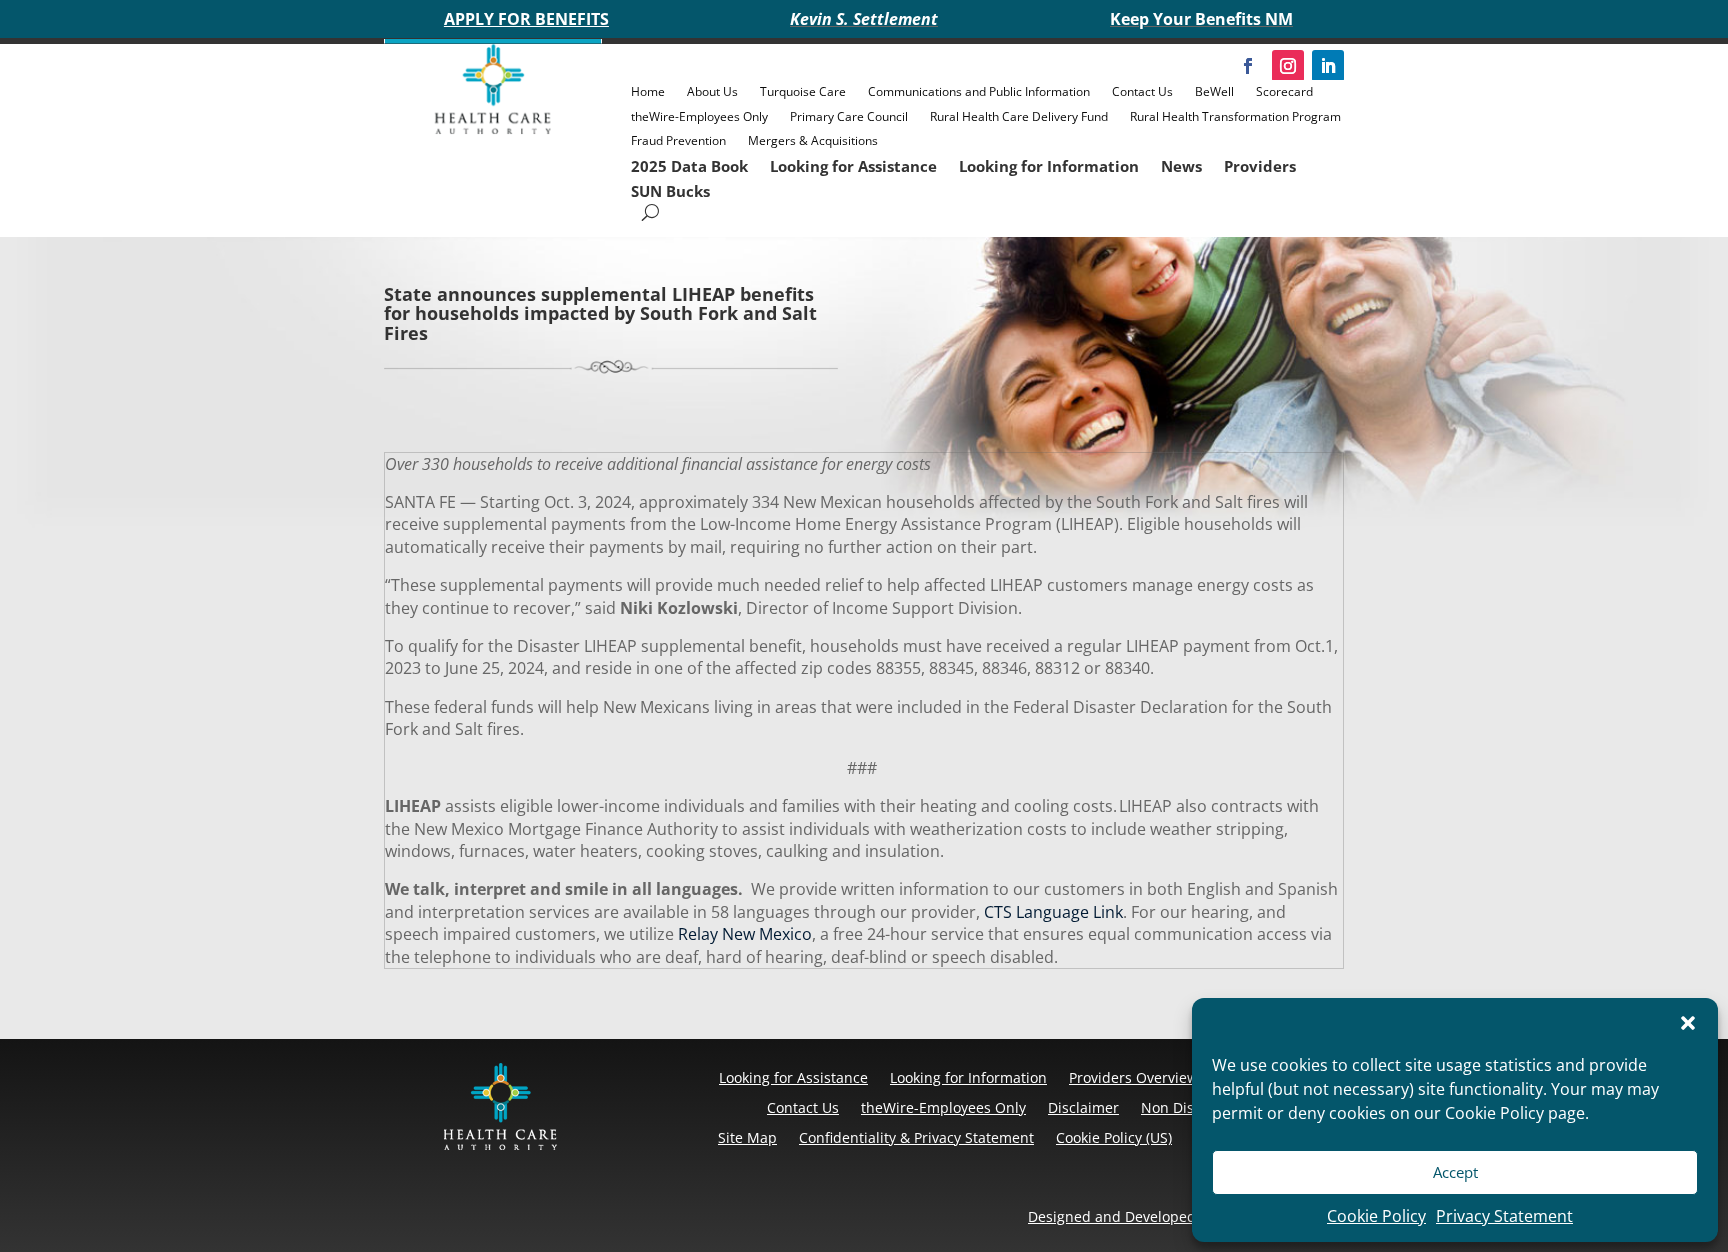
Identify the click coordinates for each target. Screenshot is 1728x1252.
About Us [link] (712, 91)
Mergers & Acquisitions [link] (813, 140)
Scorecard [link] (1284, 91)
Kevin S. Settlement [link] (864, 19)
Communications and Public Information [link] (979, 91)
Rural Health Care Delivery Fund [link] (1019, 116)
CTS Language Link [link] (1051, 912)
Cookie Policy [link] (1376, 1216)
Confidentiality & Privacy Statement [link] (916, 1137)
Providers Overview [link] (1133, 1077)
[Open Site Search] (650, 212)
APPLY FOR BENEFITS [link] (526, 19)
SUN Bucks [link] (670, 191)
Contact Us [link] (1142, 91)
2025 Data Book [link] (689, 166)
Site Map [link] (747, 1137)
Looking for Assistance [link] (853, 166)
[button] (1688, 1023)
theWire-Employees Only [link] (699, 116)
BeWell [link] (1214, 91)
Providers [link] (1260, 166)
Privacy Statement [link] (1504, 1216)
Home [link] (648, 91)
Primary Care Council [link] (849, 116)
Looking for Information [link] (1049, 166)
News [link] (1181, 166)
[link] (493, 129)
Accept (1455, 1172)
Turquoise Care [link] (803, 91)
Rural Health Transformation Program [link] (1235, 116)
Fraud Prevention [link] (678, 140)
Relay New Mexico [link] (743, 934)
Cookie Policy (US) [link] (1114, 1137)
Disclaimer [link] (1083, 1107)
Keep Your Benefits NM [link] (1201, 19)
